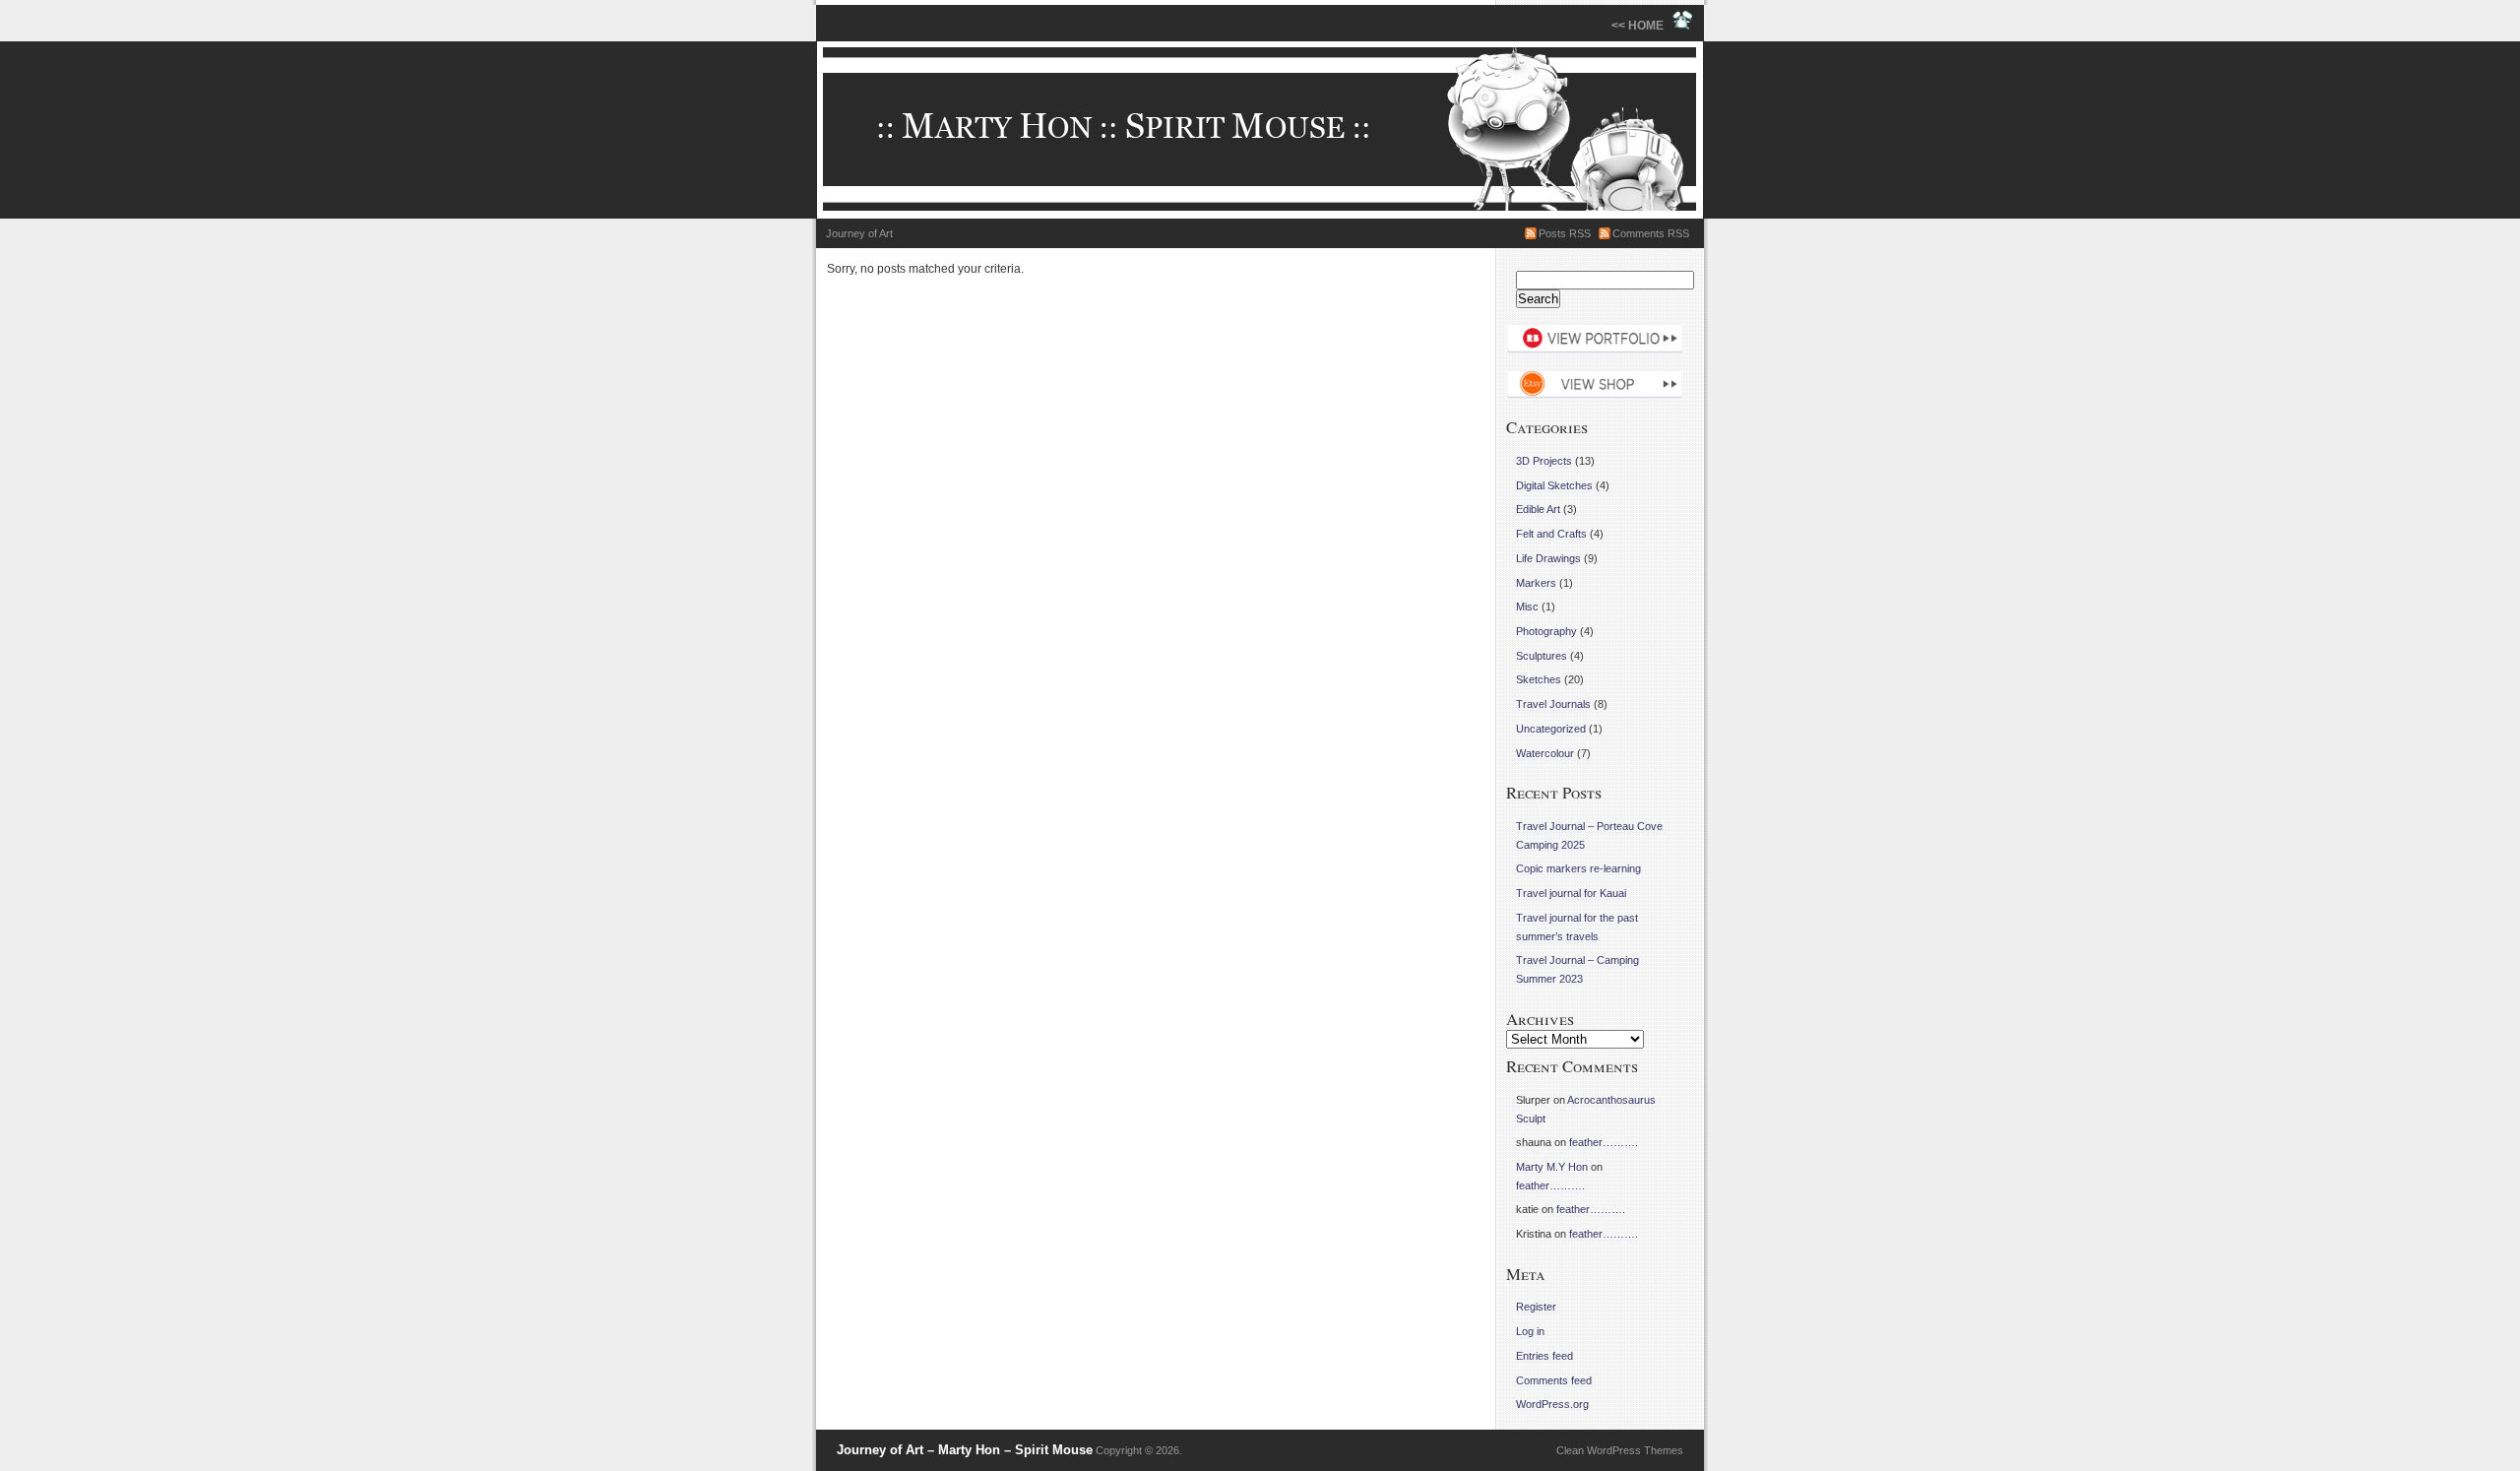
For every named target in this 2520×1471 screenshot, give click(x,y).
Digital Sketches (1554, 485)
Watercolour (1545, 753)
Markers (1536, 583)
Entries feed (1544, 1356)
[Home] (1260, 130)
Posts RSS (1565, 233)
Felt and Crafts (1551, 534)
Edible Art (1538, 509)
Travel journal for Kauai (1571, 893)
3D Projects (1544, 461)
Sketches (1539, 679)
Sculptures (1542, 656)
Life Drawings (1548, 558)
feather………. (1604, 1142)
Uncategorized (1551, 729)
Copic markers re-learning (1578, 868)
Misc (1527, 607)
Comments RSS (1651, 233)
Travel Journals (1553, 704)
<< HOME (1642, 26)
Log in (1530, 1331)
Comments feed (1554, 1380)
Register (1536, 1307)
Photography (1546, 631)
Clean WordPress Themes (1620, 1450)
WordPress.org (1552, 1404)
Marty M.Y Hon (1552, 1167)
